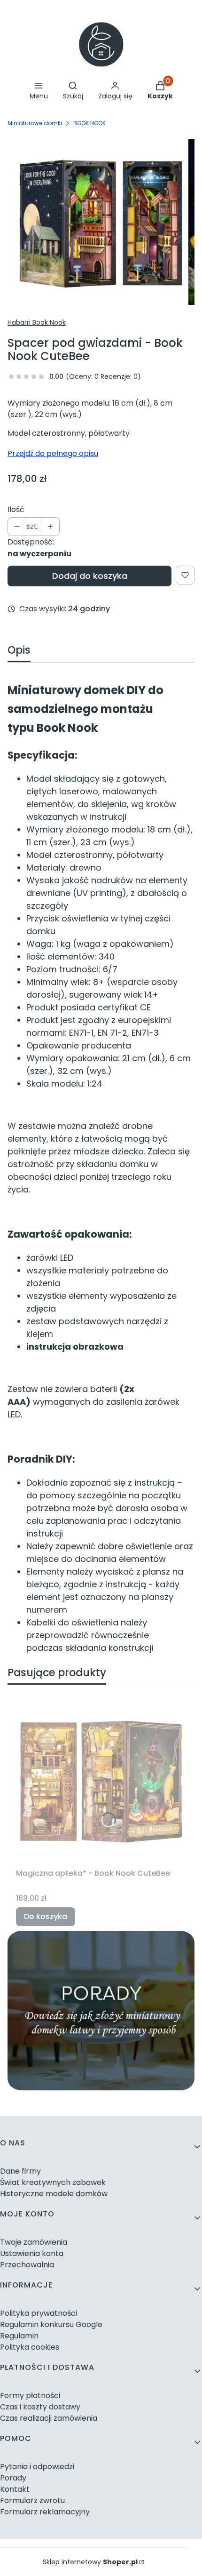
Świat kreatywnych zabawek (53, 2182)
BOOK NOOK (89, 123)
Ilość (16, 509)
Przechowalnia (27, 2265)
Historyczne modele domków (54, 2194)
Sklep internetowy (90, 2562)
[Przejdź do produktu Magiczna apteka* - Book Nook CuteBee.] (101, 1779)
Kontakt (15, 2489)
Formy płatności (30, 2396)
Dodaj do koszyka (90, 576)
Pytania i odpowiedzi (37, 2467)
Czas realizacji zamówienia (49, 2418)
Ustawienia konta (32, 2253)
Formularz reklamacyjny (45, 2512)
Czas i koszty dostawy (40, 2407)
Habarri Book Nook (37, 322)
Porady (13, 2478)
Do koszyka (46, 1916)
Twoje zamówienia (34, 2242)
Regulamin (19, 2336)
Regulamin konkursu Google (51, 2324)
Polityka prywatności (39, 2313)
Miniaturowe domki (35, 123)
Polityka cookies (30, 2347)
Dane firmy (20, 2171)
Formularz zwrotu (32, 2500)
